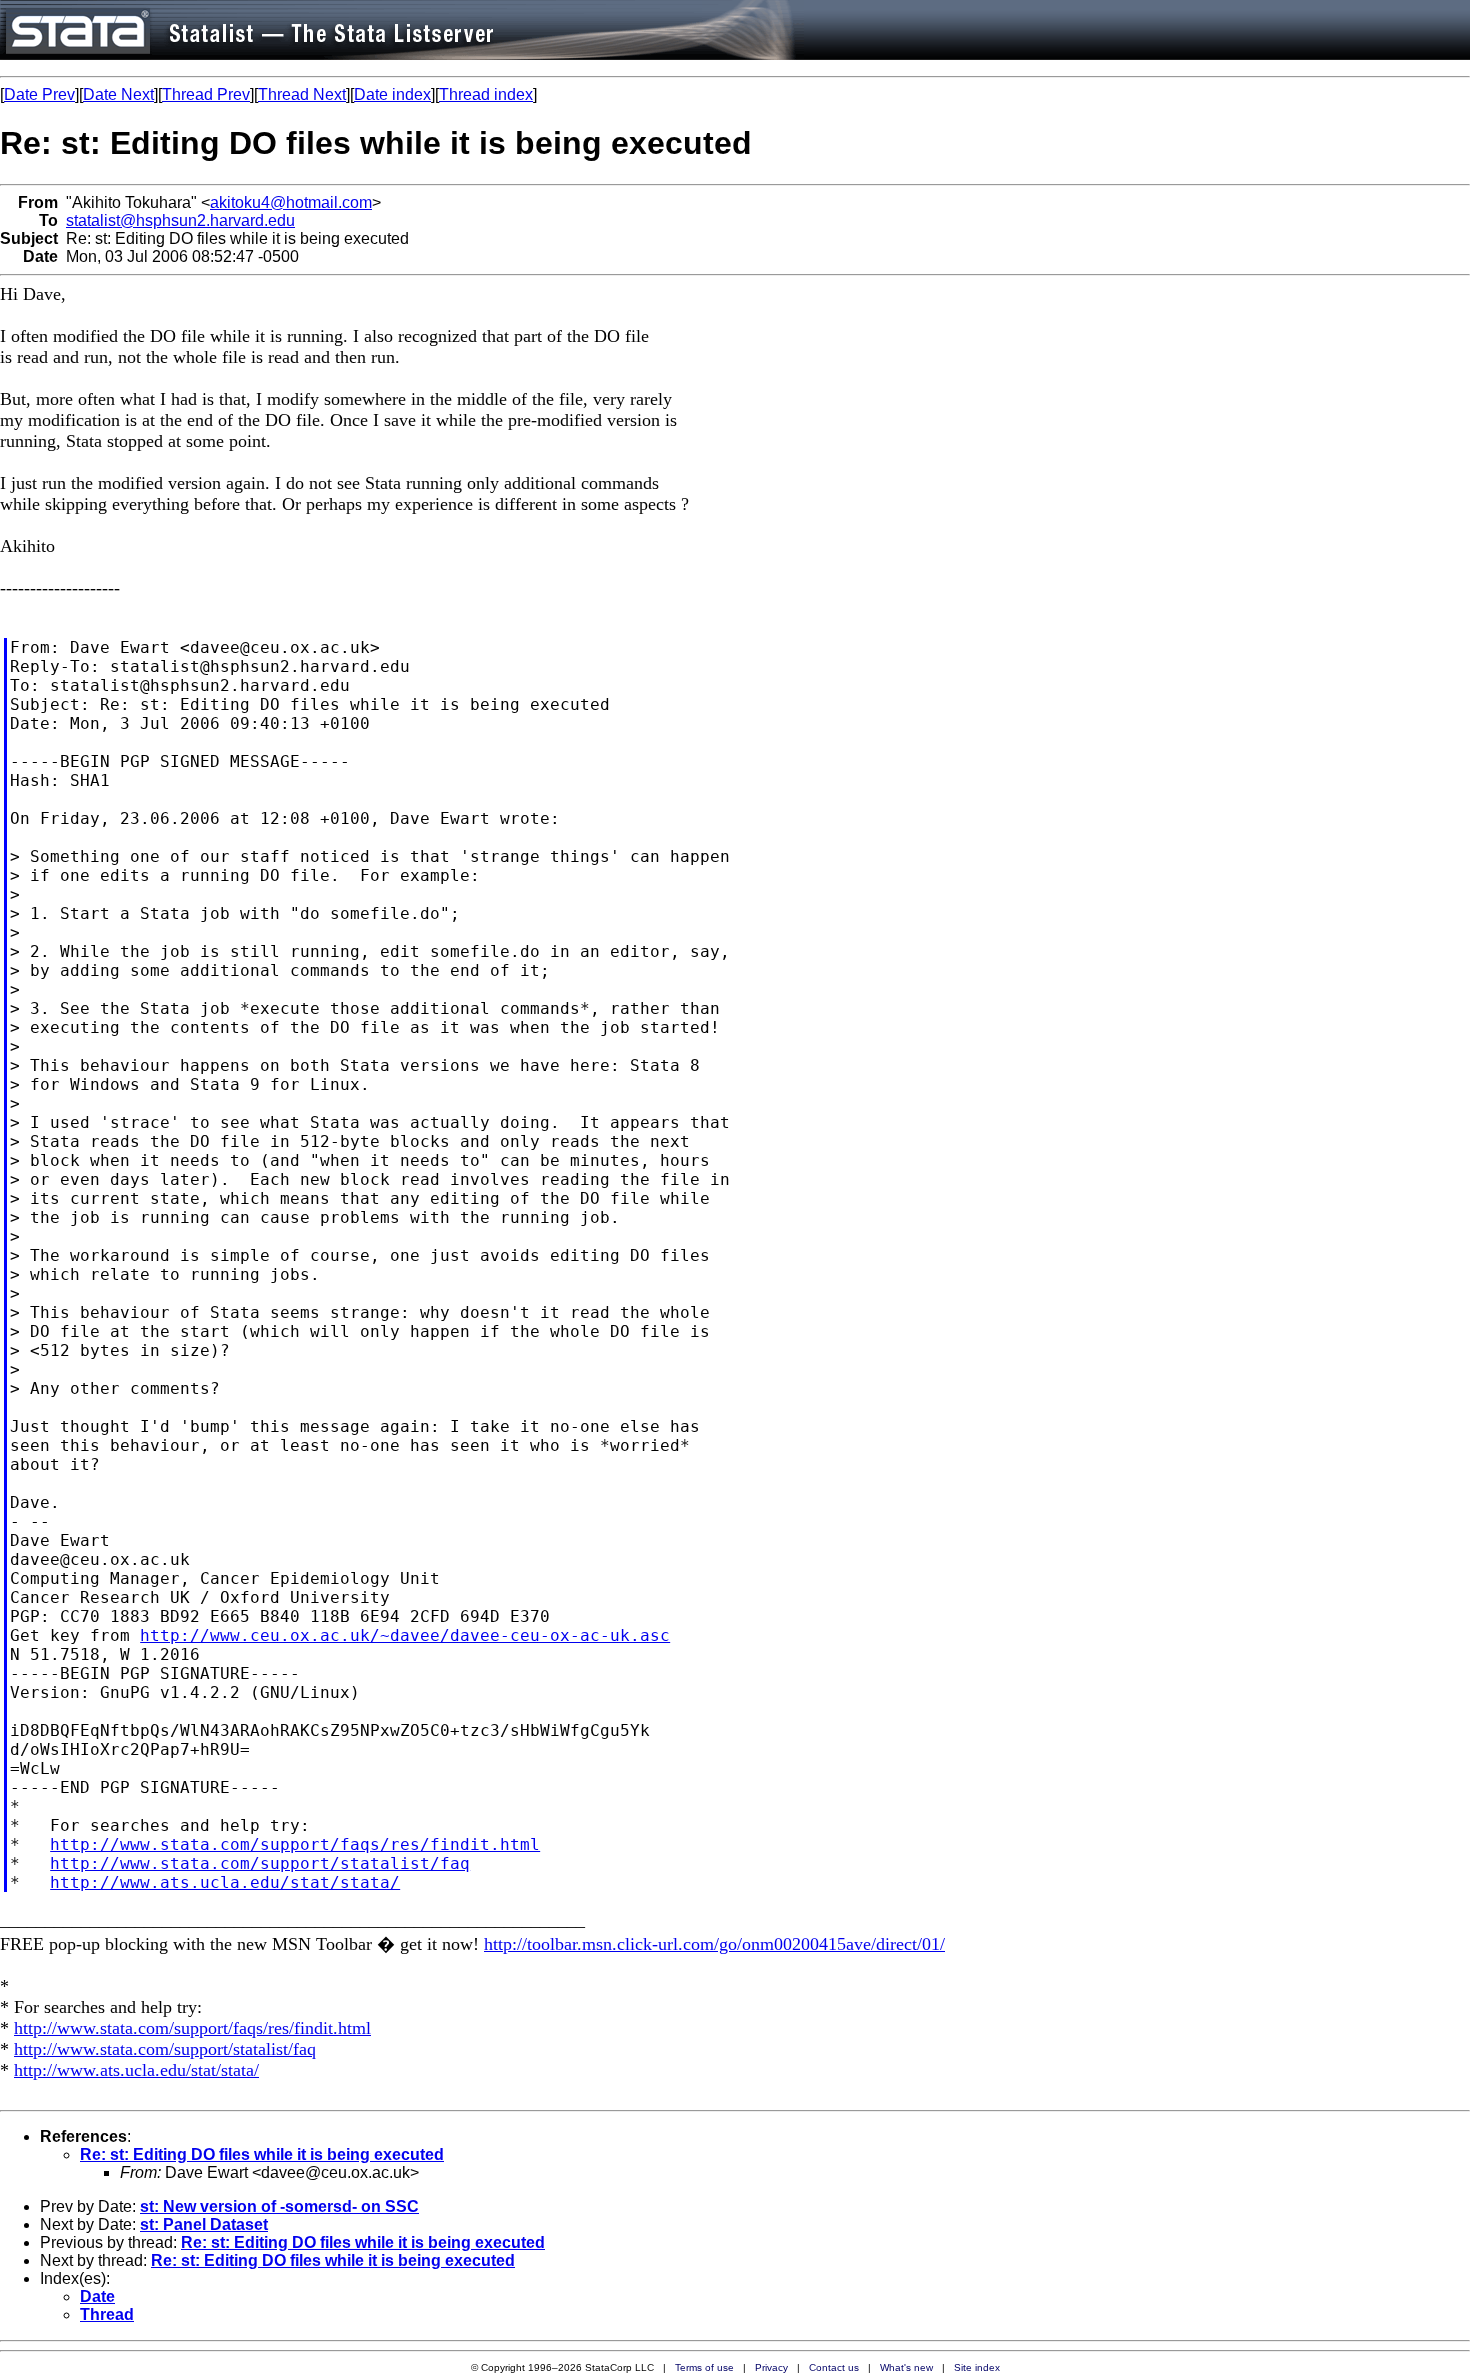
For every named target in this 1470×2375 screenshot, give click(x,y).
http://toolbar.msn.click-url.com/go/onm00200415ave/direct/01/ (714, 1944)
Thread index (486, 94)
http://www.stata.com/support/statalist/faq (260, 1863)
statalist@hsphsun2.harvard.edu (180, 220)
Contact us (834, 2367)
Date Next (118, 94)
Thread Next (302, 94)
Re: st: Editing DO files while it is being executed (262, 2154)
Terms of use (704, 2367)
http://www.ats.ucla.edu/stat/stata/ (225, 1882)
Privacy (771, 2367)
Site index (977, 2367)
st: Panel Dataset (204, 2224)
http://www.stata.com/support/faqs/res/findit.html (295, 1844)
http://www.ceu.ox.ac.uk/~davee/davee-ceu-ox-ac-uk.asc (405, 1635)
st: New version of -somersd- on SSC (279, 2206)
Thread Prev (206, 94)
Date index (392, 94)
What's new (906, 2367)
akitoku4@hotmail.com (291, 202)
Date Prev (39, 94)
